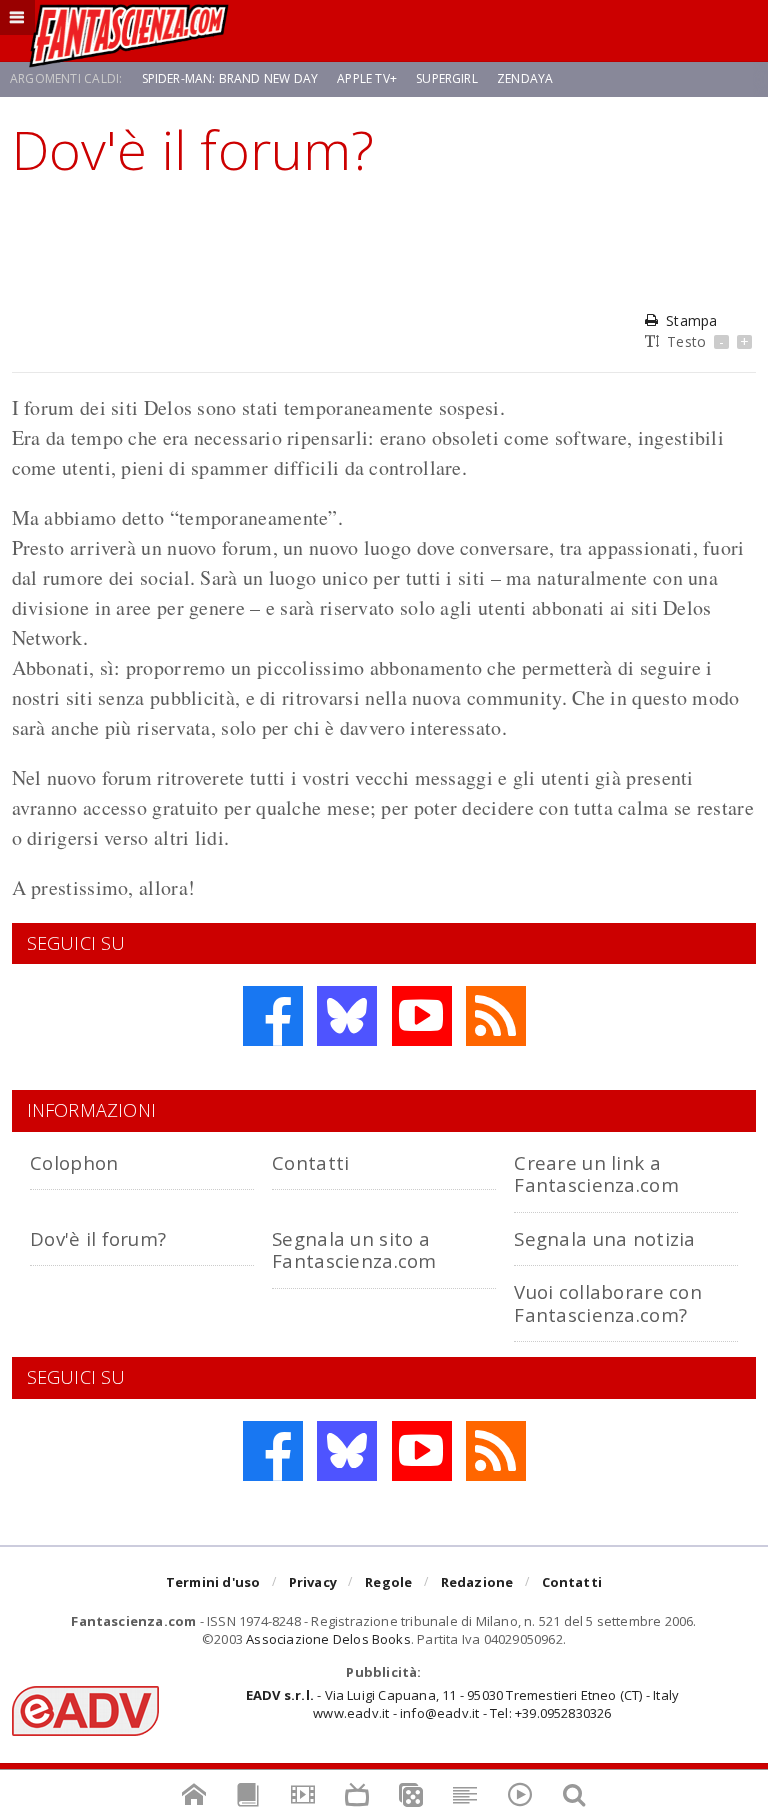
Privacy (313, 1582)
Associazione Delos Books (328, 1639)
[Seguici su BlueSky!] (347, 1016)
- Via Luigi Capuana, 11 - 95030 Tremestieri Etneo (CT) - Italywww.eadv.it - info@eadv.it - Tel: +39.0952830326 (462, 1704)
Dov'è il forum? (98, 1238)
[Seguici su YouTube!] (422, 1016)
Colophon (74, 1162)
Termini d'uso (213, 1582)
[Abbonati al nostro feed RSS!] (496, 1016)
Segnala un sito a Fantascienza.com (354, 1249)
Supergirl (447, 78)
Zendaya (525, 78)
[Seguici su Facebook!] (273, 1016)
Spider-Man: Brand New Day (230, 78)
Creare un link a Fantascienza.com (596, 1173)
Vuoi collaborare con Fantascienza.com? (608, 1302)
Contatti (310, 1162)
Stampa (691, 320)
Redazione (477, 1582)
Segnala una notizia (604, 1238)
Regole (388, 1582)
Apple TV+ (367, 78)
